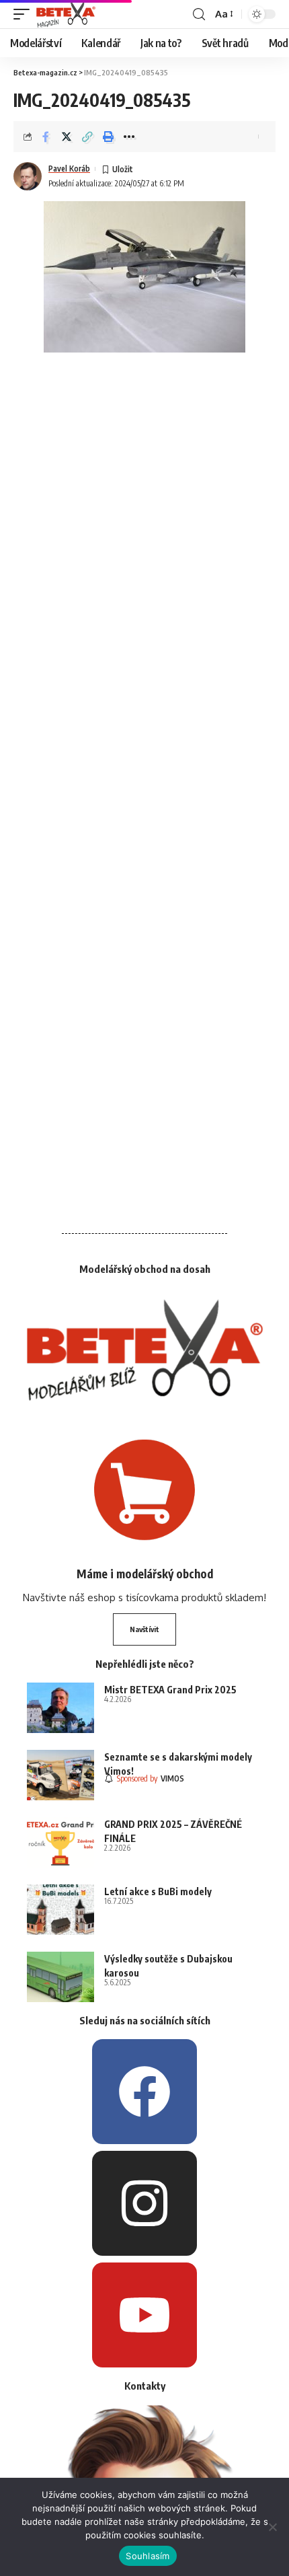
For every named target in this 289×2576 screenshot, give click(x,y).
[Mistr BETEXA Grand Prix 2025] (60, 1708)
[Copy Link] (87, 137)
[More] (129, 137)
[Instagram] (144, 2203)
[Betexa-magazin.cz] (66, 14)
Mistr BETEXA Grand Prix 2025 (170, 1690)
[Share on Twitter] (67, 137)
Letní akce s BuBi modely (158, 1891)
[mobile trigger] (25, 14)
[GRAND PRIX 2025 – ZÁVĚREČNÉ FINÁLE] (60, 1842)
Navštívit (144, 1629)
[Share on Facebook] (46, 137)
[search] (199, 14)
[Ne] (272, 2527)
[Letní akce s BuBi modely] (60, 1910)
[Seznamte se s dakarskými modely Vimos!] (60, 1775)
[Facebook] (144, 2092)
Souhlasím (148, 2556)
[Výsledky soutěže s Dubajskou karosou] (60, 1977)
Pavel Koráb (69, 169)
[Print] (108, 137)
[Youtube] (144, 2315)
